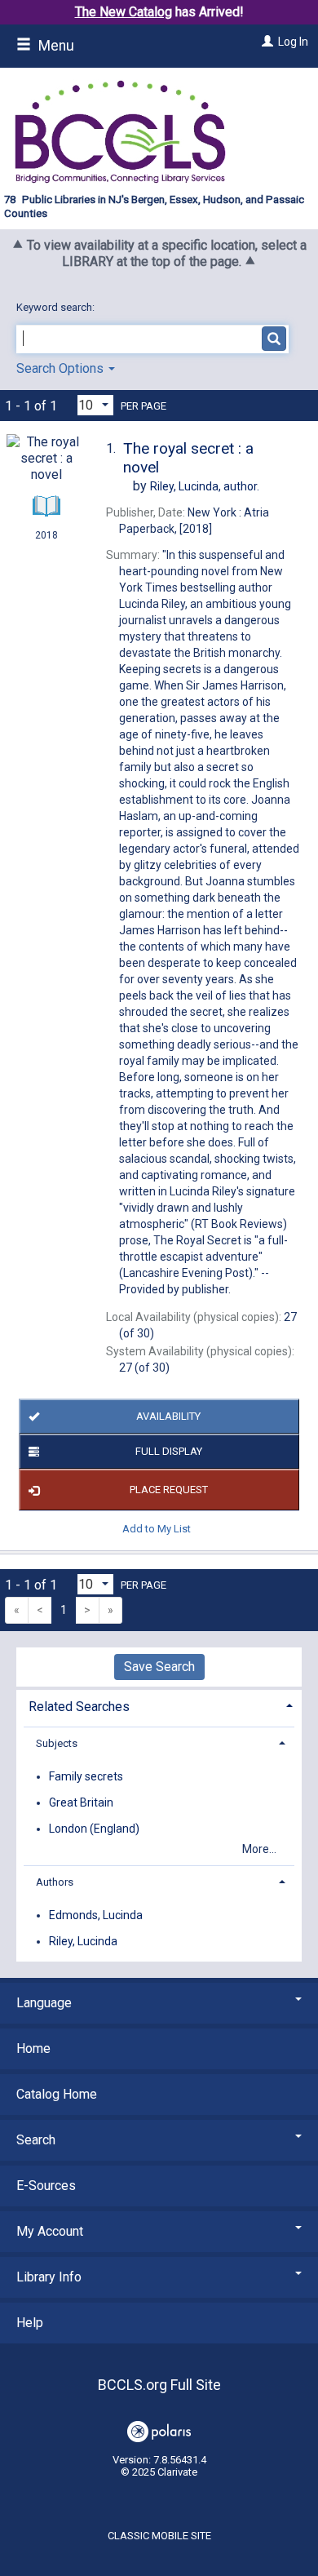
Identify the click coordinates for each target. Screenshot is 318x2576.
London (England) (94, 1829)
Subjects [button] (57, 1743)
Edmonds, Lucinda (96, 1915)
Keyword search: (57, 307)
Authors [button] (55, 1882)
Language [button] (44, 2003)
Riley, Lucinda (83, 1941)
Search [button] (36, 2140)
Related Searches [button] (79, 1707)
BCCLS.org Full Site (159, 2385)
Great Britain (81, 1802)
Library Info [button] (49, 2277)
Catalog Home (57, 2094)
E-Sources (46, 2186)
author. (205, 486)
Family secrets (86, 1776)
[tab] (159, 1705)
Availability (168, 1416)
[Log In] (265, 42)
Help (30, 2323)
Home (33, 2048)
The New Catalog (124, 12)
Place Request (169, 1490)
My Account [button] (50, 2231)
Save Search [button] (159, 1667)
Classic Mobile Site (159, 2536)
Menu (55, 46)
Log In (293, 42)
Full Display (169, 1451)
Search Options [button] (62, 368)
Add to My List (157, 1528)
